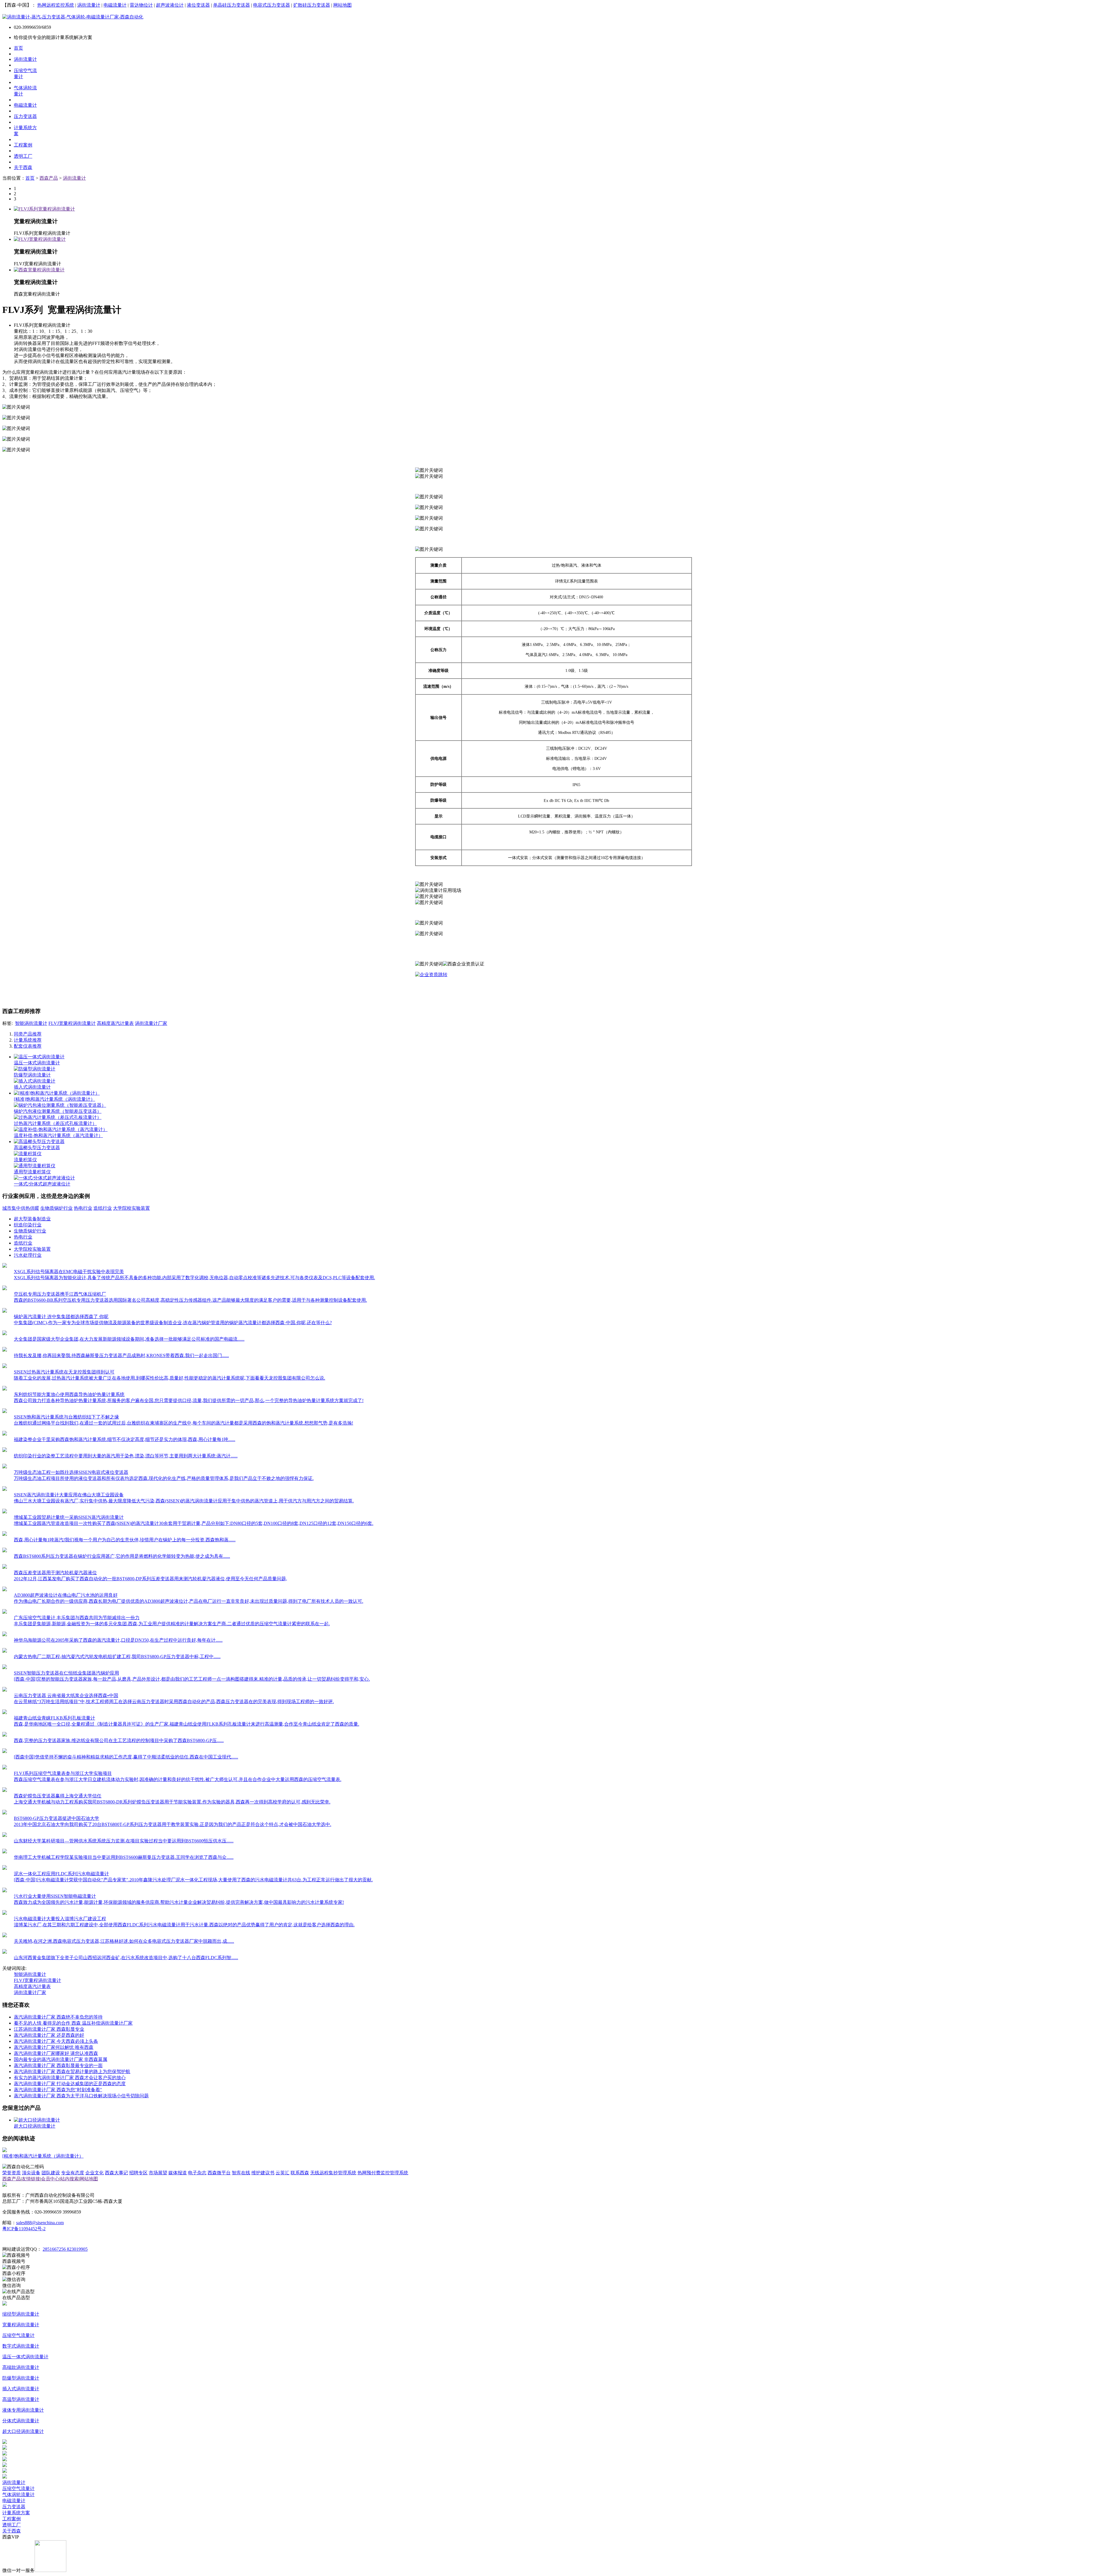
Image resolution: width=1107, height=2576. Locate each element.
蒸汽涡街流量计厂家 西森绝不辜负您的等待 (58, 2017)
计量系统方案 (16, 2513)
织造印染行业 (28, 1225)
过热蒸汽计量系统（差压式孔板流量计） (55, 1123)
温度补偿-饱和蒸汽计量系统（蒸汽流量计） (58, 1135)
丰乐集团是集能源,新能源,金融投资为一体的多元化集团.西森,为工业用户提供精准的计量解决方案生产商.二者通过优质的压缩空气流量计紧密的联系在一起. (172, 1624)
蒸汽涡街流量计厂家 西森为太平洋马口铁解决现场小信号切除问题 (81, 2096)
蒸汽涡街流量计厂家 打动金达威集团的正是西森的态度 (70, 2084)
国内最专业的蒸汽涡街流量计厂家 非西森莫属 (61, 2059)
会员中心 (50, 2179)
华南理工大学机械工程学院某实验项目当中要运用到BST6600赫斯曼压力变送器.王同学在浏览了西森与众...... (124, 1857)
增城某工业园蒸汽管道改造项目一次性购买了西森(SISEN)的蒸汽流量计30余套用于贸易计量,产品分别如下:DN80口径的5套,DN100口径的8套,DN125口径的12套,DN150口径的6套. (194, 1523)
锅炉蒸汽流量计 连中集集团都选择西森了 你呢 (61, 1317)
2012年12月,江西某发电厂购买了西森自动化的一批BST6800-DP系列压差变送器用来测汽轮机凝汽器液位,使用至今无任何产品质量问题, (150, 1579)
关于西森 (12, 2531)
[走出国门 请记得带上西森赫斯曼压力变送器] (5, 1350)
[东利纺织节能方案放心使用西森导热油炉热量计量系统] (5, 1389)
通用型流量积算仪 (32, 1172)
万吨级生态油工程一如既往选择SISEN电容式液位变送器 (71, 1472)
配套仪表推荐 (28, 1046)
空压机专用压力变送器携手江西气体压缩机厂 (60, 1294)
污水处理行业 (28, 1255)
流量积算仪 (25, 1160)
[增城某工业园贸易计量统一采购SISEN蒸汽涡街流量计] (5, 1512)
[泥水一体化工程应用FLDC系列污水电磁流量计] (5, 1868)
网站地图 (342, 5)
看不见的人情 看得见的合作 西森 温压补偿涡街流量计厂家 (73, 2023)
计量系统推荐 (28, 1040)
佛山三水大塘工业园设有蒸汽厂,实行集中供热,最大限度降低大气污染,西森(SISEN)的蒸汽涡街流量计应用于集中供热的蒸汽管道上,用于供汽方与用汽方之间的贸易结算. (184, 1501)
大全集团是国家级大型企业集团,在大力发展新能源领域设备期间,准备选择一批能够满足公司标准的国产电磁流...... (129, 1339)
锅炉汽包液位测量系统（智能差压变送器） (58, 1111)
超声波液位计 (170, 5)
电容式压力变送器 (272, 5)
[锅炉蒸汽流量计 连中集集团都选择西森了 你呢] (5, 1311)
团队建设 (51, 2173)
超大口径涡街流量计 (35, 2126)
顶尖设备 (31, 2173)
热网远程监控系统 (56, 5)
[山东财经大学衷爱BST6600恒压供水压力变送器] (5, 1835)
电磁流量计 (115, 5)
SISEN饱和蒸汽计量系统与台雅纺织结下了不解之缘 (66, 1417)
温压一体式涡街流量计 (37, 1063)
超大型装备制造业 (32, 1219)
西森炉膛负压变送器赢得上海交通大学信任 (58, 1796)
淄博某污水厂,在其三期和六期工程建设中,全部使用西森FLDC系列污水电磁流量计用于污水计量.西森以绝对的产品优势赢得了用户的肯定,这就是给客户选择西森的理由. (184, 1925)
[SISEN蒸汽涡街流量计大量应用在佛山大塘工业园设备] (5, 1489)
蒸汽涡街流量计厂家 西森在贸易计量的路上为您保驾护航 (72, 2071)
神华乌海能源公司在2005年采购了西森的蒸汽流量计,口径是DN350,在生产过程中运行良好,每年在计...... (118, 1640)
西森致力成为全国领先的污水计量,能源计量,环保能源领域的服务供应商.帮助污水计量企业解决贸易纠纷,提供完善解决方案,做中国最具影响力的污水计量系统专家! (179, 1902)
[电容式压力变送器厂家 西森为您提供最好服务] (5, 1936)
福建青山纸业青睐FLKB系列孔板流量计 (54, 1718)
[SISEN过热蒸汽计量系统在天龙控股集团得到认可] (5, 1366)
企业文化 (95, 2173)
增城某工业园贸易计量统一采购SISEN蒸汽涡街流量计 (69, 1517)
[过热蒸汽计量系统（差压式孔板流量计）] (58, 1117)
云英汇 (283, 2173)
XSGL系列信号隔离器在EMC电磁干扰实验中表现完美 (69, 1272)
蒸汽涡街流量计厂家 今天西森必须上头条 (56, 2041)
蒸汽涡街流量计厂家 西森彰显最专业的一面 (58, 2065)
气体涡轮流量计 (18, 2495)
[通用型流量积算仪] (35, 1166)
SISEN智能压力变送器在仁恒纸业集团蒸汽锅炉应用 (66, 1673)
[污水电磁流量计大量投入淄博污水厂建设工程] (5, 1913)
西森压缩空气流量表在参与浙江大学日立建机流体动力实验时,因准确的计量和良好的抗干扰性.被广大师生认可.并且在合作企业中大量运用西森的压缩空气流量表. (178, 1779)
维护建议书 (263, 2173)
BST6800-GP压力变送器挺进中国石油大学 (57, 1818)
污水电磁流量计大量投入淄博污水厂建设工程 (60, 1919)
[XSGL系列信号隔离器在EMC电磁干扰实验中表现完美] (5, 1266)
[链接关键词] (431, 975)
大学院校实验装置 (131, 1208)
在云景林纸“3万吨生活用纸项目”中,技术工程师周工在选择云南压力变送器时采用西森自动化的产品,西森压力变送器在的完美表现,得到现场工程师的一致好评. (174, 1702)
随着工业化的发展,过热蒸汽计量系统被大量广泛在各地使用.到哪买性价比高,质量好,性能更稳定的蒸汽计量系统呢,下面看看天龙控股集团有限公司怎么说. (170, 1378)
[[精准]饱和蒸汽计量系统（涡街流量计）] (57, 1093)
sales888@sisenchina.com (40, 2223)
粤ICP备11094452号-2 (24, 2229)
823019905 (77, 2249)
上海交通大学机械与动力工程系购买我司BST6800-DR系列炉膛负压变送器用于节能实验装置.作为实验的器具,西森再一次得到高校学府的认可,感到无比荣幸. (172, 1802)
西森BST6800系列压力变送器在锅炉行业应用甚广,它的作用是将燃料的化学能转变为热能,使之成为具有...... (122, 1556)
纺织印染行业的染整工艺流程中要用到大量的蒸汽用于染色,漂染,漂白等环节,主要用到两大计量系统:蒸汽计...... (126, 1456)
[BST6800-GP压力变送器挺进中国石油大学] (5, 1813)
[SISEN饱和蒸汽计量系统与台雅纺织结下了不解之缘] (5, 1411)
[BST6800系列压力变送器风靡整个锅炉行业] (5, 1551)
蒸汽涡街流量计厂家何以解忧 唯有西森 (54, 2047)
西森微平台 (219, 2173)
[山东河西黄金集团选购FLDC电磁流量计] (5, 1952)
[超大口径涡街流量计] (37, 2120)
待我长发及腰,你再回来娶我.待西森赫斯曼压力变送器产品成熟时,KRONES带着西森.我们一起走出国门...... (121, 1355)
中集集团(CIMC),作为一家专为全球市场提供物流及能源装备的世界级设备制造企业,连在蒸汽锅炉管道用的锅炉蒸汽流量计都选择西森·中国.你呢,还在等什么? (173, 1323)
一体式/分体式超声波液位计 (42, 1184)
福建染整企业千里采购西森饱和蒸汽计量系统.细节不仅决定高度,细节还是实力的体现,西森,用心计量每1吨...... (125, 1439)
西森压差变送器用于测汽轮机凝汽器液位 (55, 1573)
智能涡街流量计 (31, 1023)
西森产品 (49, 178)
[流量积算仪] (28, 1154)
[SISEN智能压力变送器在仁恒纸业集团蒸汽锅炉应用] (5, 1667)
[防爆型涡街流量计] (35, 1069)
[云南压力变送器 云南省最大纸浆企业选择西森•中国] (5, 1690)
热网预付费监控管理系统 (383, 2173)
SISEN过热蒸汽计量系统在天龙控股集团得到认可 (64, 1372)
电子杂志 (197, 2173)
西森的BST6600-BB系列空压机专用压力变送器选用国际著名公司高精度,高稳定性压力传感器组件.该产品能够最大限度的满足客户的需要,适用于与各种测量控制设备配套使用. (190, 1300)
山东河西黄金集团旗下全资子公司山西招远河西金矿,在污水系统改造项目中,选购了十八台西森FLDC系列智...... (126, 1958)
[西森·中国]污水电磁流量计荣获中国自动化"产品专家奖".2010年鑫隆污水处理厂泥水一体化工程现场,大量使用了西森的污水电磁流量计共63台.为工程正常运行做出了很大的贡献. (193, 1880)
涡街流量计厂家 (151, 1023)
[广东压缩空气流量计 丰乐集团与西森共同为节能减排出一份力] (5, 1612)
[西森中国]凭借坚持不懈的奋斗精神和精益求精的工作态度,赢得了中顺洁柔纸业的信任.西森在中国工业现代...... (126, 1757)
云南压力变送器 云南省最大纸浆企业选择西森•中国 (66, 1695)
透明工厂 (12, 2525)
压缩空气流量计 (18, 2488)
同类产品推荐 (28, 1034)
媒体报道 (178, 2173)
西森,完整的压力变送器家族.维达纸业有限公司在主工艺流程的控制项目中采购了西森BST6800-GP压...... (119, 1740)
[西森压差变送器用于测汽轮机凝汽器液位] (5, 1567)
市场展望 (158, 2173)
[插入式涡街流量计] (35, 1081)
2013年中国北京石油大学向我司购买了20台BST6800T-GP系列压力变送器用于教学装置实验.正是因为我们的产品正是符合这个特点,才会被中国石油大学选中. (173, 1824)
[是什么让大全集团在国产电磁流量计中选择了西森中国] (5, 1334)
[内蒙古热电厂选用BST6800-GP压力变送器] (5, 1651)
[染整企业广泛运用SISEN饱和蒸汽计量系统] (5, 1450)
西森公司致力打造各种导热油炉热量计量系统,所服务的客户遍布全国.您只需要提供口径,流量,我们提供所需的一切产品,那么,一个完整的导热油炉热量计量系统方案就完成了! (189, 1400)
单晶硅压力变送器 (231, 5)
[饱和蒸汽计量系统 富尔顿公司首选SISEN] (5, 1534)
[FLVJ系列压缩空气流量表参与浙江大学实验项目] (5, 1768)
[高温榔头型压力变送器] (39, 1142)
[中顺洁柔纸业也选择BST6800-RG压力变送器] (5, 1751)
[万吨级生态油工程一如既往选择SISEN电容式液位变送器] (5, 1467)
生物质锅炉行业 (57, 1208)
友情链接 (31, 2179)
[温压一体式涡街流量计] (39, 1057)
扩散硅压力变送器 (312, 5)
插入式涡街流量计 (32, 1087)
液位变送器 (198, 5)
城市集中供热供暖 (21, 1208)
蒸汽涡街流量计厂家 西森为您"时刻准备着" (58, 2090)
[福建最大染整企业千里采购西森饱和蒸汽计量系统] (5, 1434)
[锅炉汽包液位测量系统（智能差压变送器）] (60, 1105)
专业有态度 (73, 2173)
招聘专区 (138, 2173)
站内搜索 (69, 2179)
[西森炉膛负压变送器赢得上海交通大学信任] (5, 1790)
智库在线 (241, 2173)
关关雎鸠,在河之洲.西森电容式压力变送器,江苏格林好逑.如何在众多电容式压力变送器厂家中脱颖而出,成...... (124, 1941)
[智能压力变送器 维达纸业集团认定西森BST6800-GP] (5, 1735)
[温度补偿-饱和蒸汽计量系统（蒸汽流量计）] (61, 1129)
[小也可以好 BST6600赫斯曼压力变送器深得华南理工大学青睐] (5, 1852)
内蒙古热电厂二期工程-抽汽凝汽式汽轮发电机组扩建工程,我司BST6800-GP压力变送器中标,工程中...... (117, 1657)
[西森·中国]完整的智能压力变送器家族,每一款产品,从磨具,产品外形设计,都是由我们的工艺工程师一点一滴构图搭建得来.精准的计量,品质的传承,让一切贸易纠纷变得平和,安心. (192, 1679)
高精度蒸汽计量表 (115, 1023)
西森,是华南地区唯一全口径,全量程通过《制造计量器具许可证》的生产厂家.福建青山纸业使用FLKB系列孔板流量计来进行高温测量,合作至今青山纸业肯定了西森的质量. (187, 1724)
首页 (30, 178)
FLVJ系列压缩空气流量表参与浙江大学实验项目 (63, 1773)
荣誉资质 (12, 2173)
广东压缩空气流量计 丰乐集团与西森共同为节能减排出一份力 (77, 1618)
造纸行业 (103, 1208)
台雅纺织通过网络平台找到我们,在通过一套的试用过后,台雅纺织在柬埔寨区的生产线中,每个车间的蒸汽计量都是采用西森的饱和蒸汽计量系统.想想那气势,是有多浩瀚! (183, 1423)
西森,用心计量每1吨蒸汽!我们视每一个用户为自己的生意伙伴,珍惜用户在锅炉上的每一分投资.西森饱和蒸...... (125, 1540)
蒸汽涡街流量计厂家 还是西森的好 (49, 2035)
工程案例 (12, 2519)
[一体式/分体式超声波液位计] (44, 1178)
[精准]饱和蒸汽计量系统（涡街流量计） (54, 1099)
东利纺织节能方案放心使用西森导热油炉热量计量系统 (69, 1394)
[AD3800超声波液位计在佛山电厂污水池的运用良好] (5, 1590)
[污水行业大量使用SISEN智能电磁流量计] (5, 1891)
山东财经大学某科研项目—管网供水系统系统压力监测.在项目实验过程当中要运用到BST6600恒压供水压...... (124, 1841)
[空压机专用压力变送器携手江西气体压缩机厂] (5, 1289)
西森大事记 (116, 2173)
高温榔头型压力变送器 (37, 1148)
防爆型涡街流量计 (32, 1075)
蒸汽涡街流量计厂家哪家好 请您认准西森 (56, 2053)
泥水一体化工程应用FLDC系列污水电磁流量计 (61, 1874)
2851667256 (55, 2249)
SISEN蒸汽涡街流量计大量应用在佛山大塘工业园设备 (69, 1495)
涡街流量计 (89, 5)
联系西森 (300, 2173)
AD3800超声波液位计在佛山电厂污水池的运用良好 (66, 1595)
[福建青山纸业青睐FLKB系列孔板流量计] (5, 1712)
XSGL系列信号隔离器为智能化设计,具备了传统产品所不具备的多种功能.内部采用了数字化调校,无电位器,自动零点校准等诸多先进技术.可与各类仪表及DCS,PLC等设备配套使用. (194, 1278)
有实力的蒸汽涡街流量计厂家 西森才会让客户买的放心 (70, 2078)
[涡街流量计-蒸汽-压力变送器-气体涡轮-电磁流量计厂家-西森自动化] (73, 17)
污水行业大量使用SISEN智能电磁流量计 (55, 1896)
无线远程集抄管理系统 (333, 2173)
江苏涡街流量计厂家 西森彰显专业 (49, 2029)
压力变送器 (14, 2507)
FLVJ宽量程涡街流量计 (72, 1023)
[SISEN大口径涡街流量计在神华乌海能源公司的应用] (5, 1635)
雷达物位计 (141, 5)
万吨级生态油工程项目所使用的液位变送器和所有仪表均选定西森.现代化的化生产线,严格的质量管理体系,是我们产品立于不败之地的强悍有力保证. (164, 1478)
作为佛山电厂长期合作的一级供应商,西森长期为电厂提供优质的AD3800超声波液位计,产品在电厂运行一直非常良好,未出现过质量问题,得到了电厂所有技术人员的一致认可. (189, 1601)
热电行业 (83, 1208)
